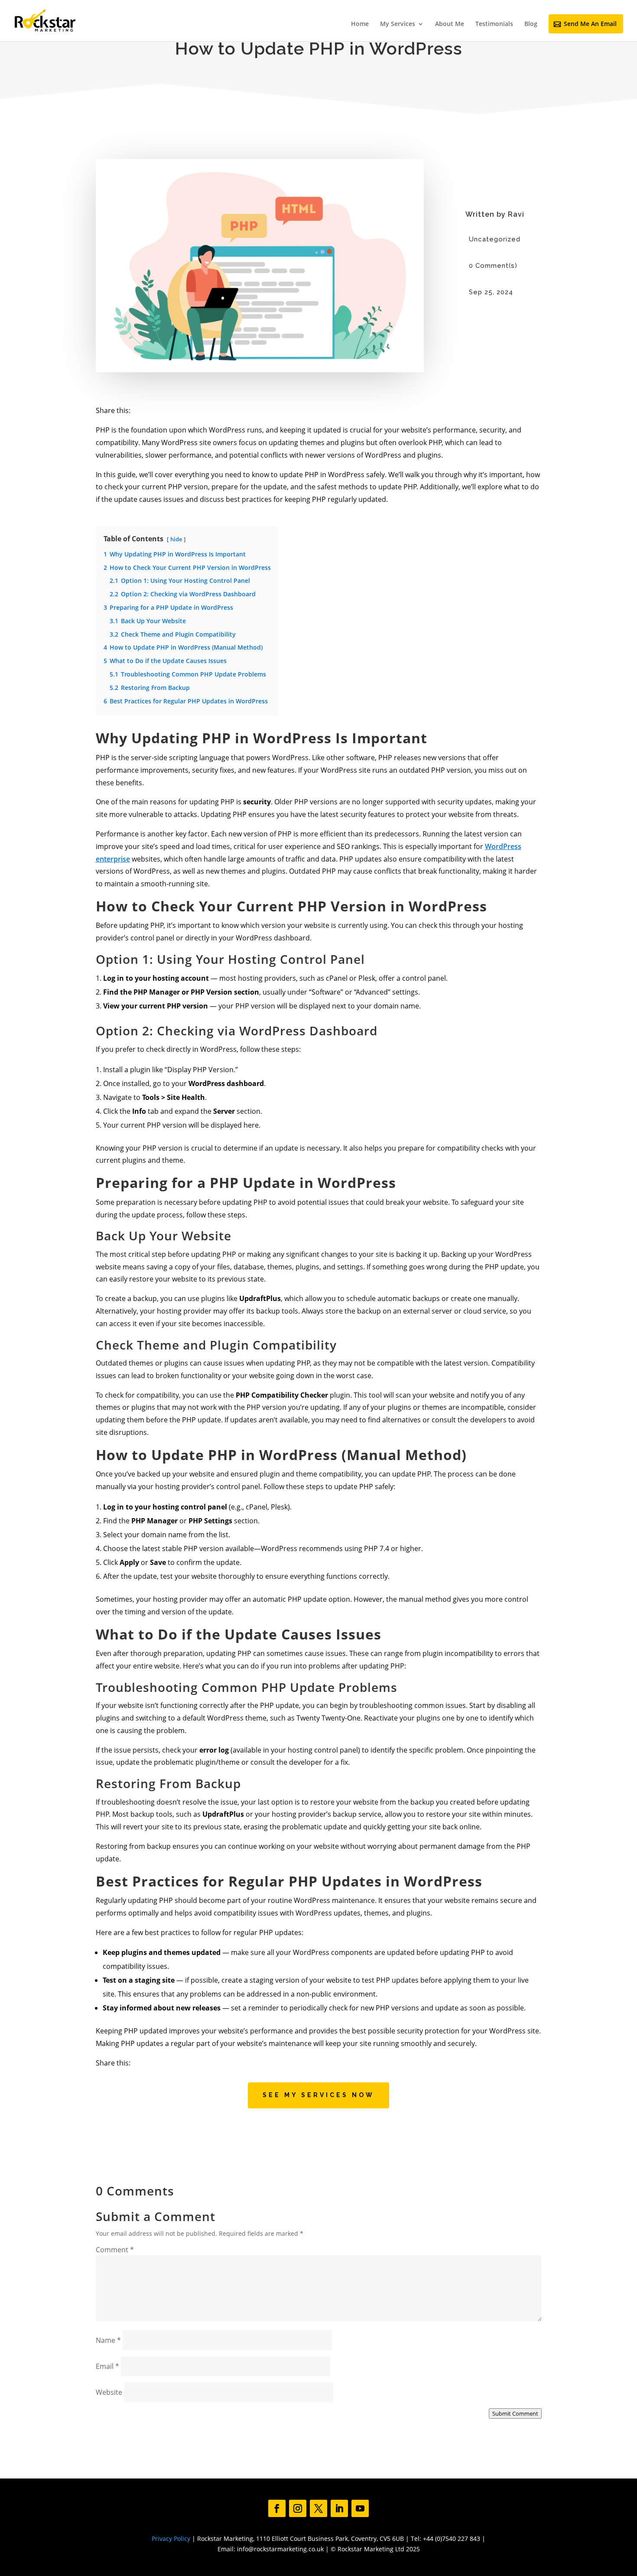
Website (109, 2392)
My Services (398, 24)
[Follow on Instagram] (298, 2508)
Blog (531, 24)
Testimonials (494, 24)
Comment (115, 2250)
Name (108, 2340)
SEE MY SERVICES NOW (318, 2095)
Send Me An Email (590, 24)
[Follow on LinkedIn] (339, 2508)
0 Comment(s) (493, 266)
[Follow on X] (318, 2508)
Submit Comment (515, 2413)
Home (360, 24)
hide (176, 539)
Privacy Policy (171, 2539)
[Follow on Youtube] (360, 2508)
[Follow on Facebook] (277, 2508)
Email (107, 2366)
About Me (450, 24)
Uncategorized (495, 239)
